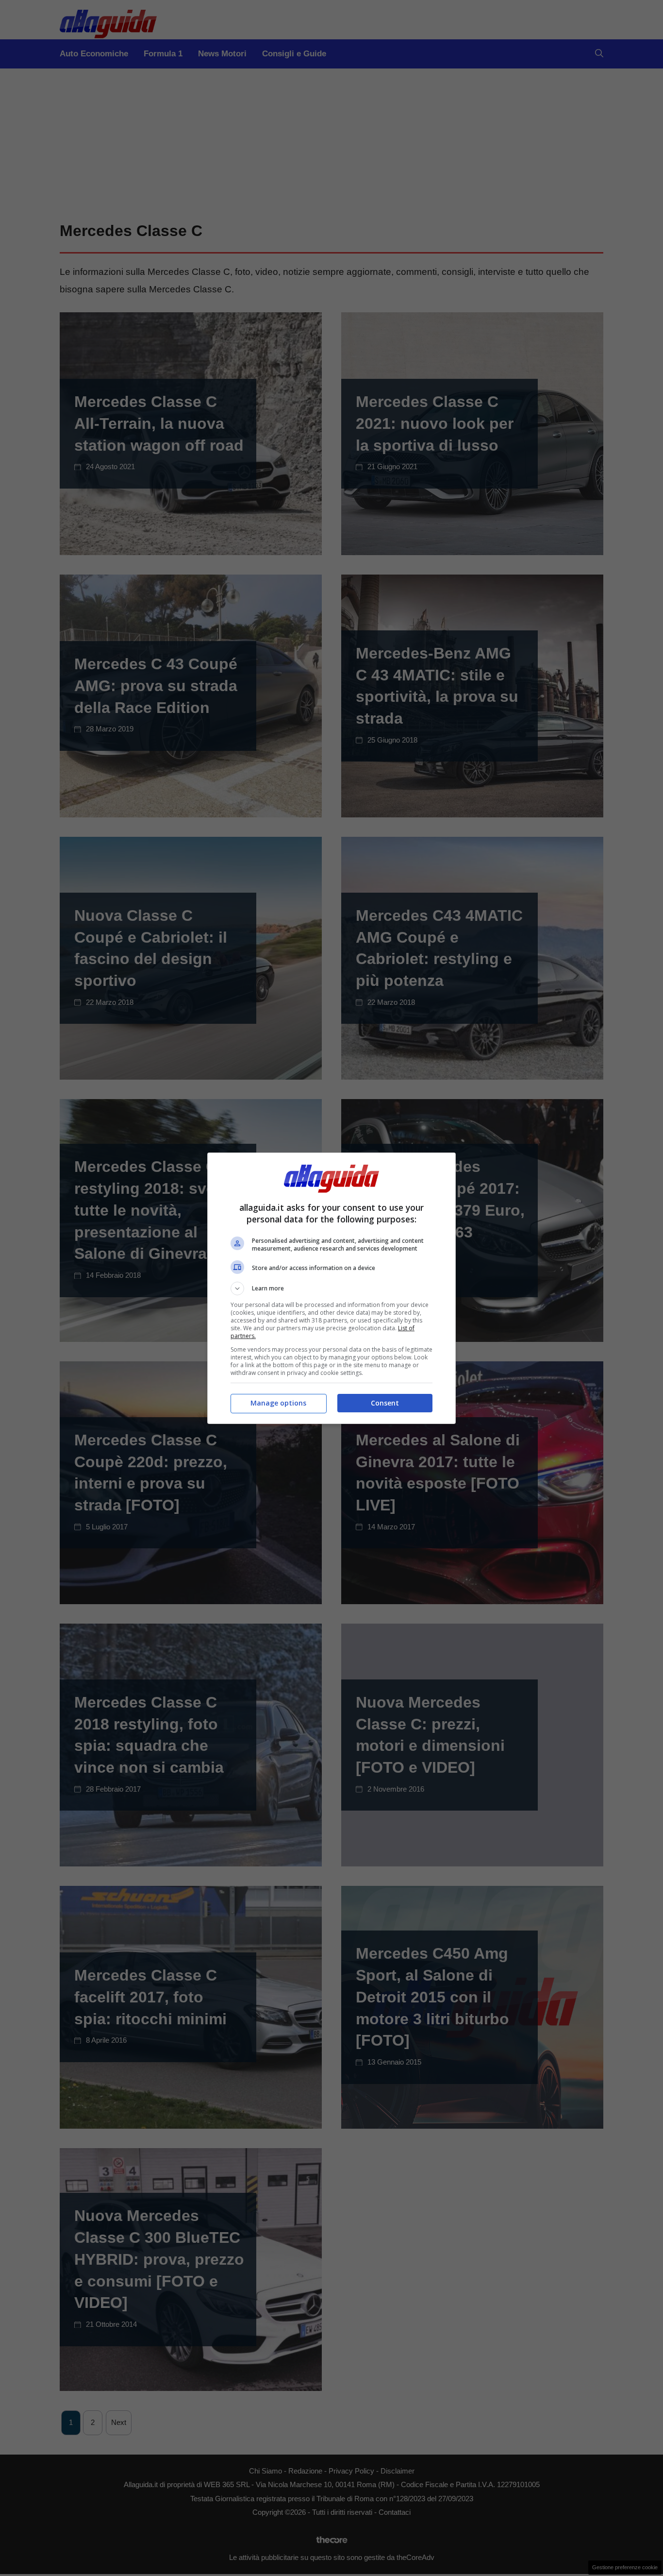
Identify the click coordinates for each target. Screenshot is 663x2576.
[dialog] (331, 1288)
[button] (331, 1288)
